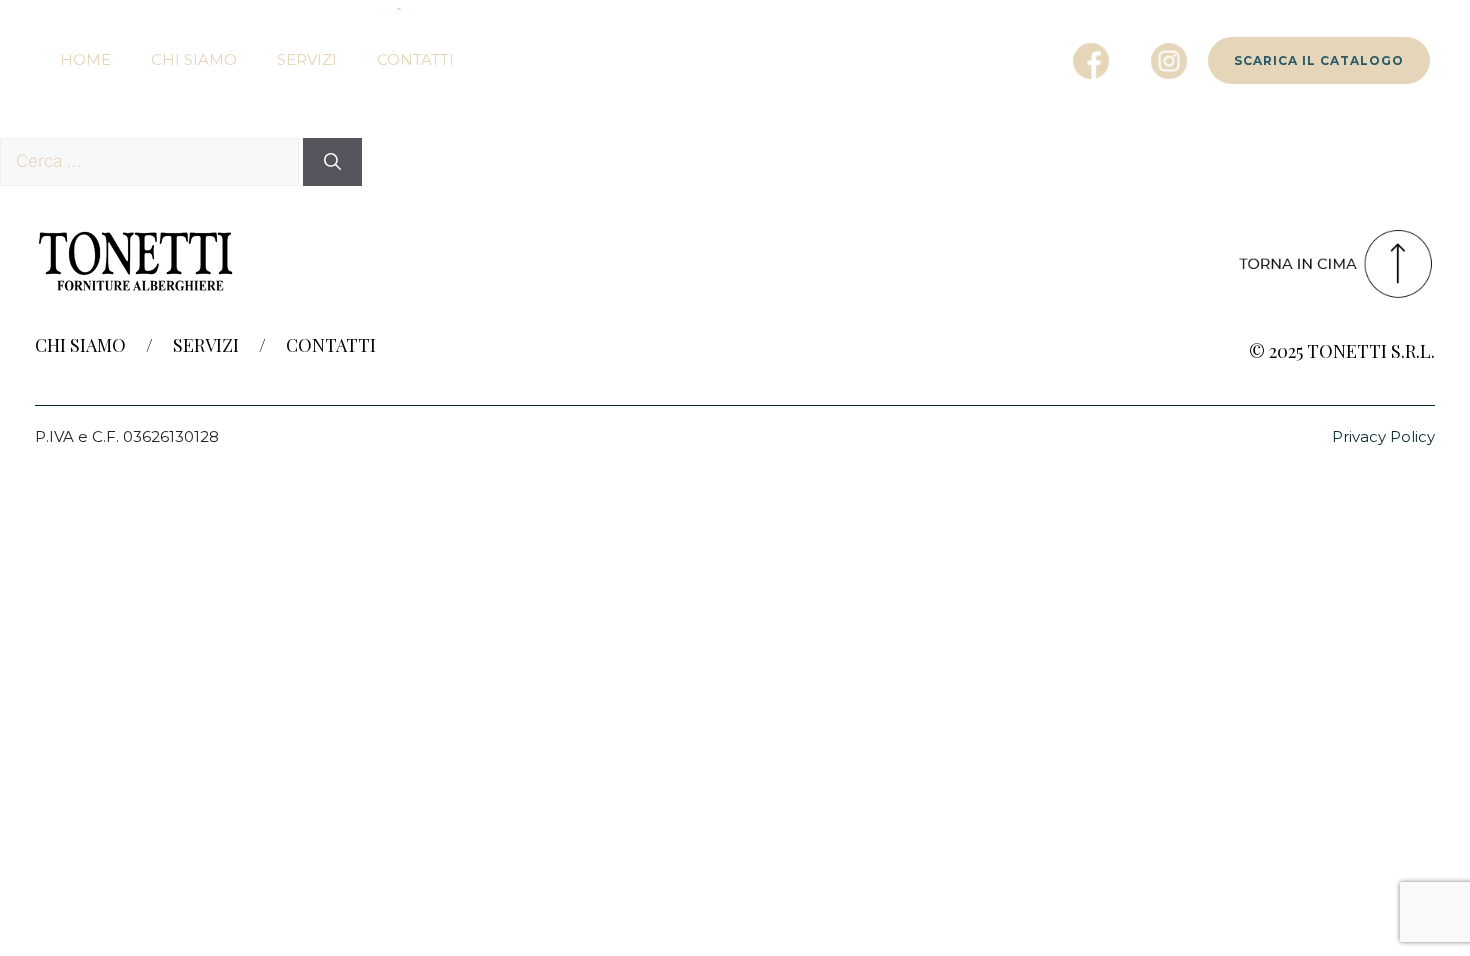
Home (85, 59)
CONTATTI (331, 345)
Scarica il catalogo (1319, 60)
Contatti (415, 59)
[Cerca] (332, 162)
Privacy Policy (1383, 436)
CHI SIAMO (80, 345)
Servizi (307, 59)
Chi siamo (194, 59)
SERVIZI (206, 345)
